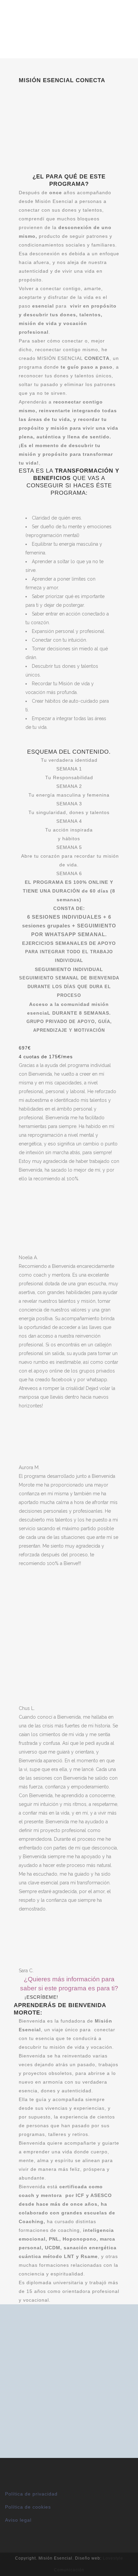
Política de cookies (28, 2507)
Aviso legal (18, 2520)
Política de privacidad (31, 2494)
